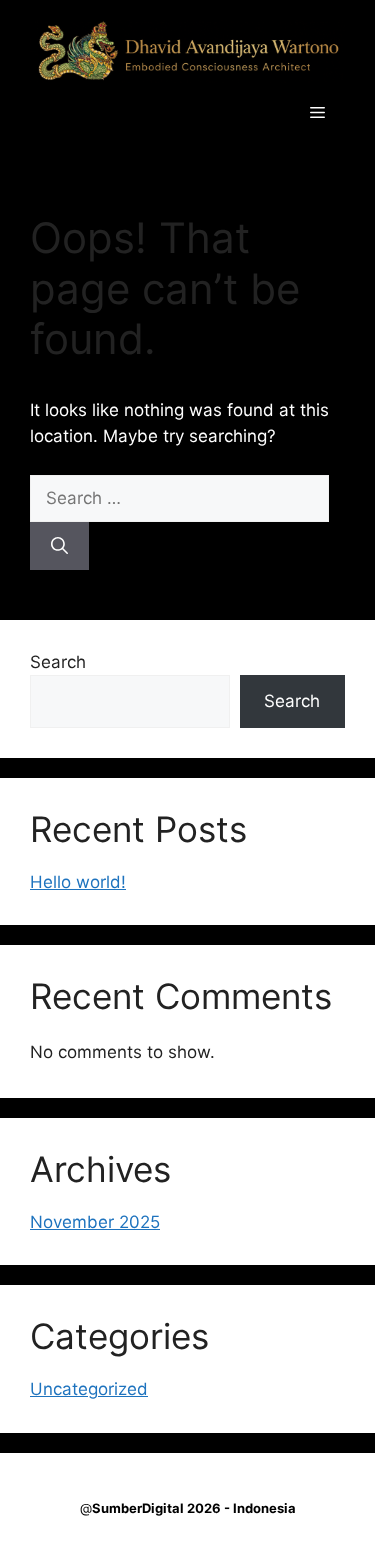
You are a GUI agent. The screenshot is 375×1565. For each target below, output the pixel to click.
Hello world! (78, 882)
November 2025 (95, 1222)
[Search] (59, 546)
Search (58, 662)
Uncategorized (89, 1389)
